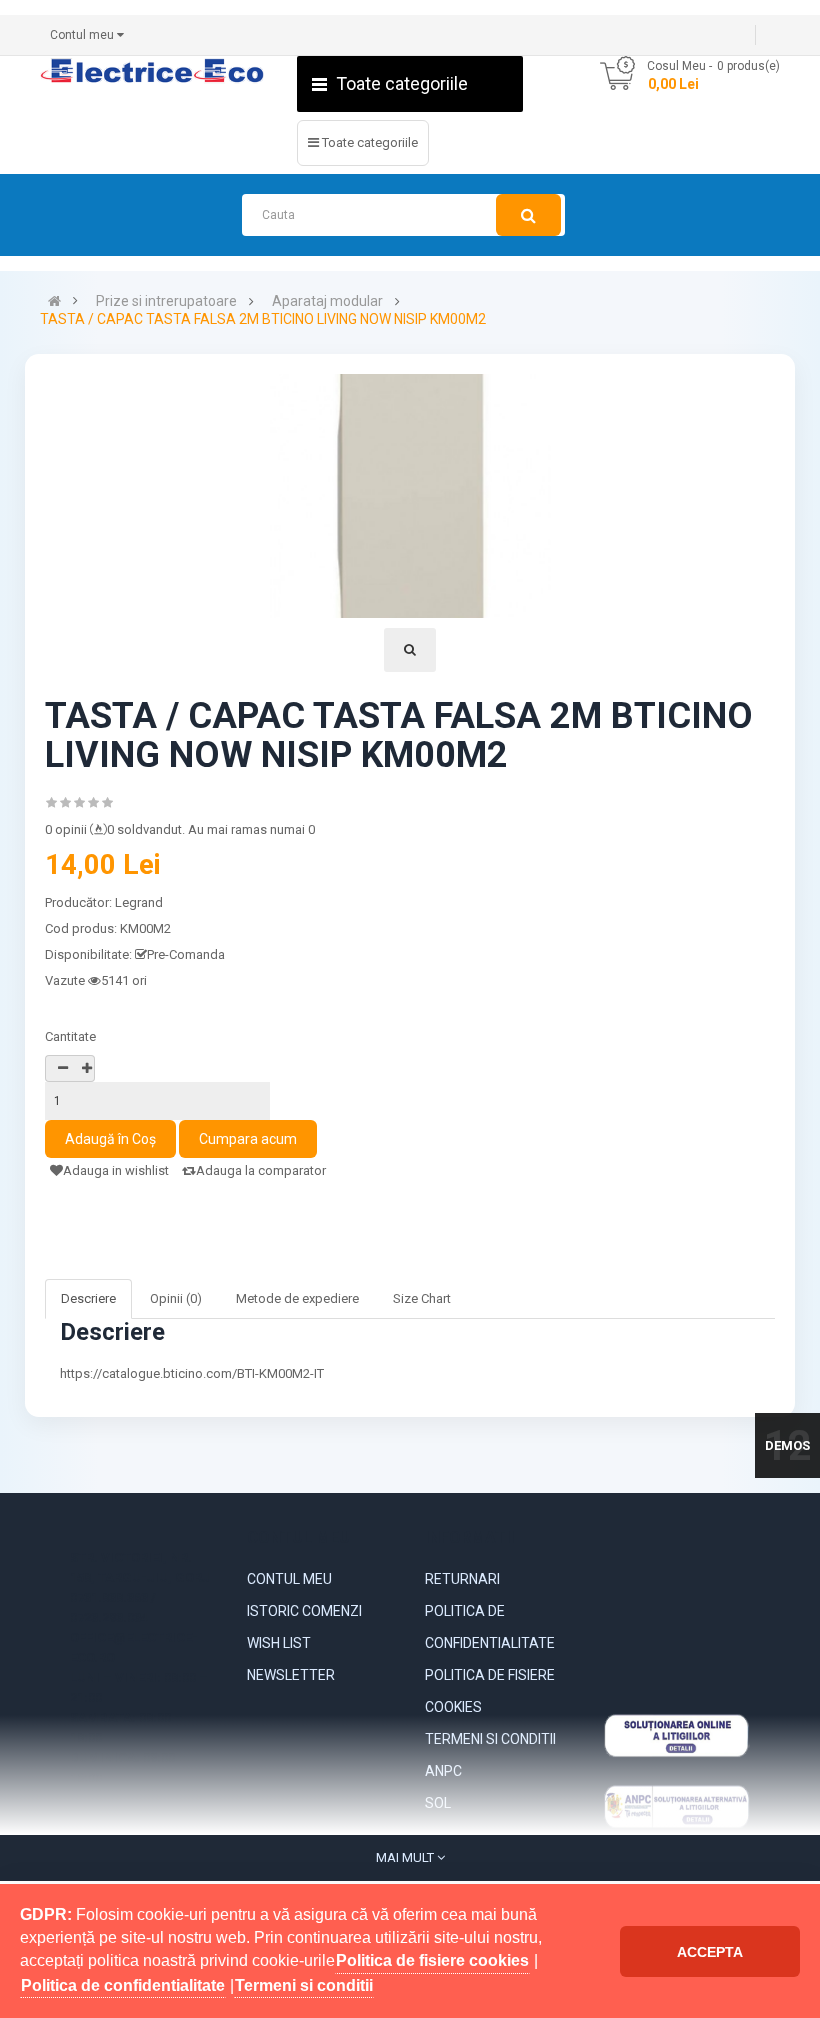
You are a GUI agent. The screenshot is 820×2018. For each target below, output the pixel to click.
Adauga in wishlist (116, 1170)
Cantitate (70, 1036)
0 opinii (66, 829)
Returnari (462, 1579)
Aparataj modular (327, 301)
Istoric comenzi (304, 1611)
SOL (438, 1803)
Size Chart (422, 1298)
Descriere (88, 1298)
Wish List (279, 1643)
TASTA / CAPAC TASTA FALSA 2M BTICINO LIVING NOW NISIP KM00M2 (263, 319)
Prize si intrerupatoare (166, 301)
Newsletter (291, 1675)
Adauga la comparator (261, 1170)
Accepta (710, 1952)
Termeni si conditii (490, 1739)
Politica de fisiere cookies (490, 1691)
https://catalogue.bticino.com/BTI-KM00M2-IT (192, 1373)
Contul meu (289, 1579)
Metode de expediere (297, 1298)
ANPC (443, 1771)
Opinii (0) (176, 1298)
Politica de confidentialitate (490, 1627)
